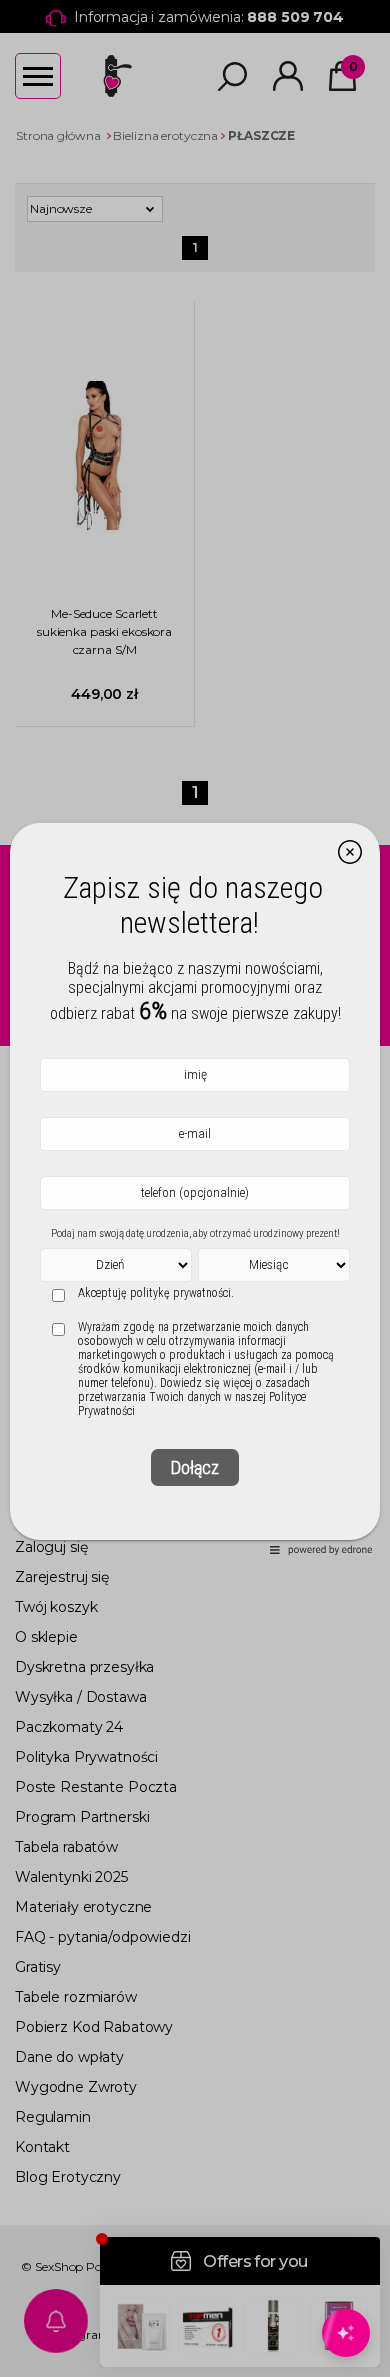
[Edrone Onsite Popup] (195, 1188)
